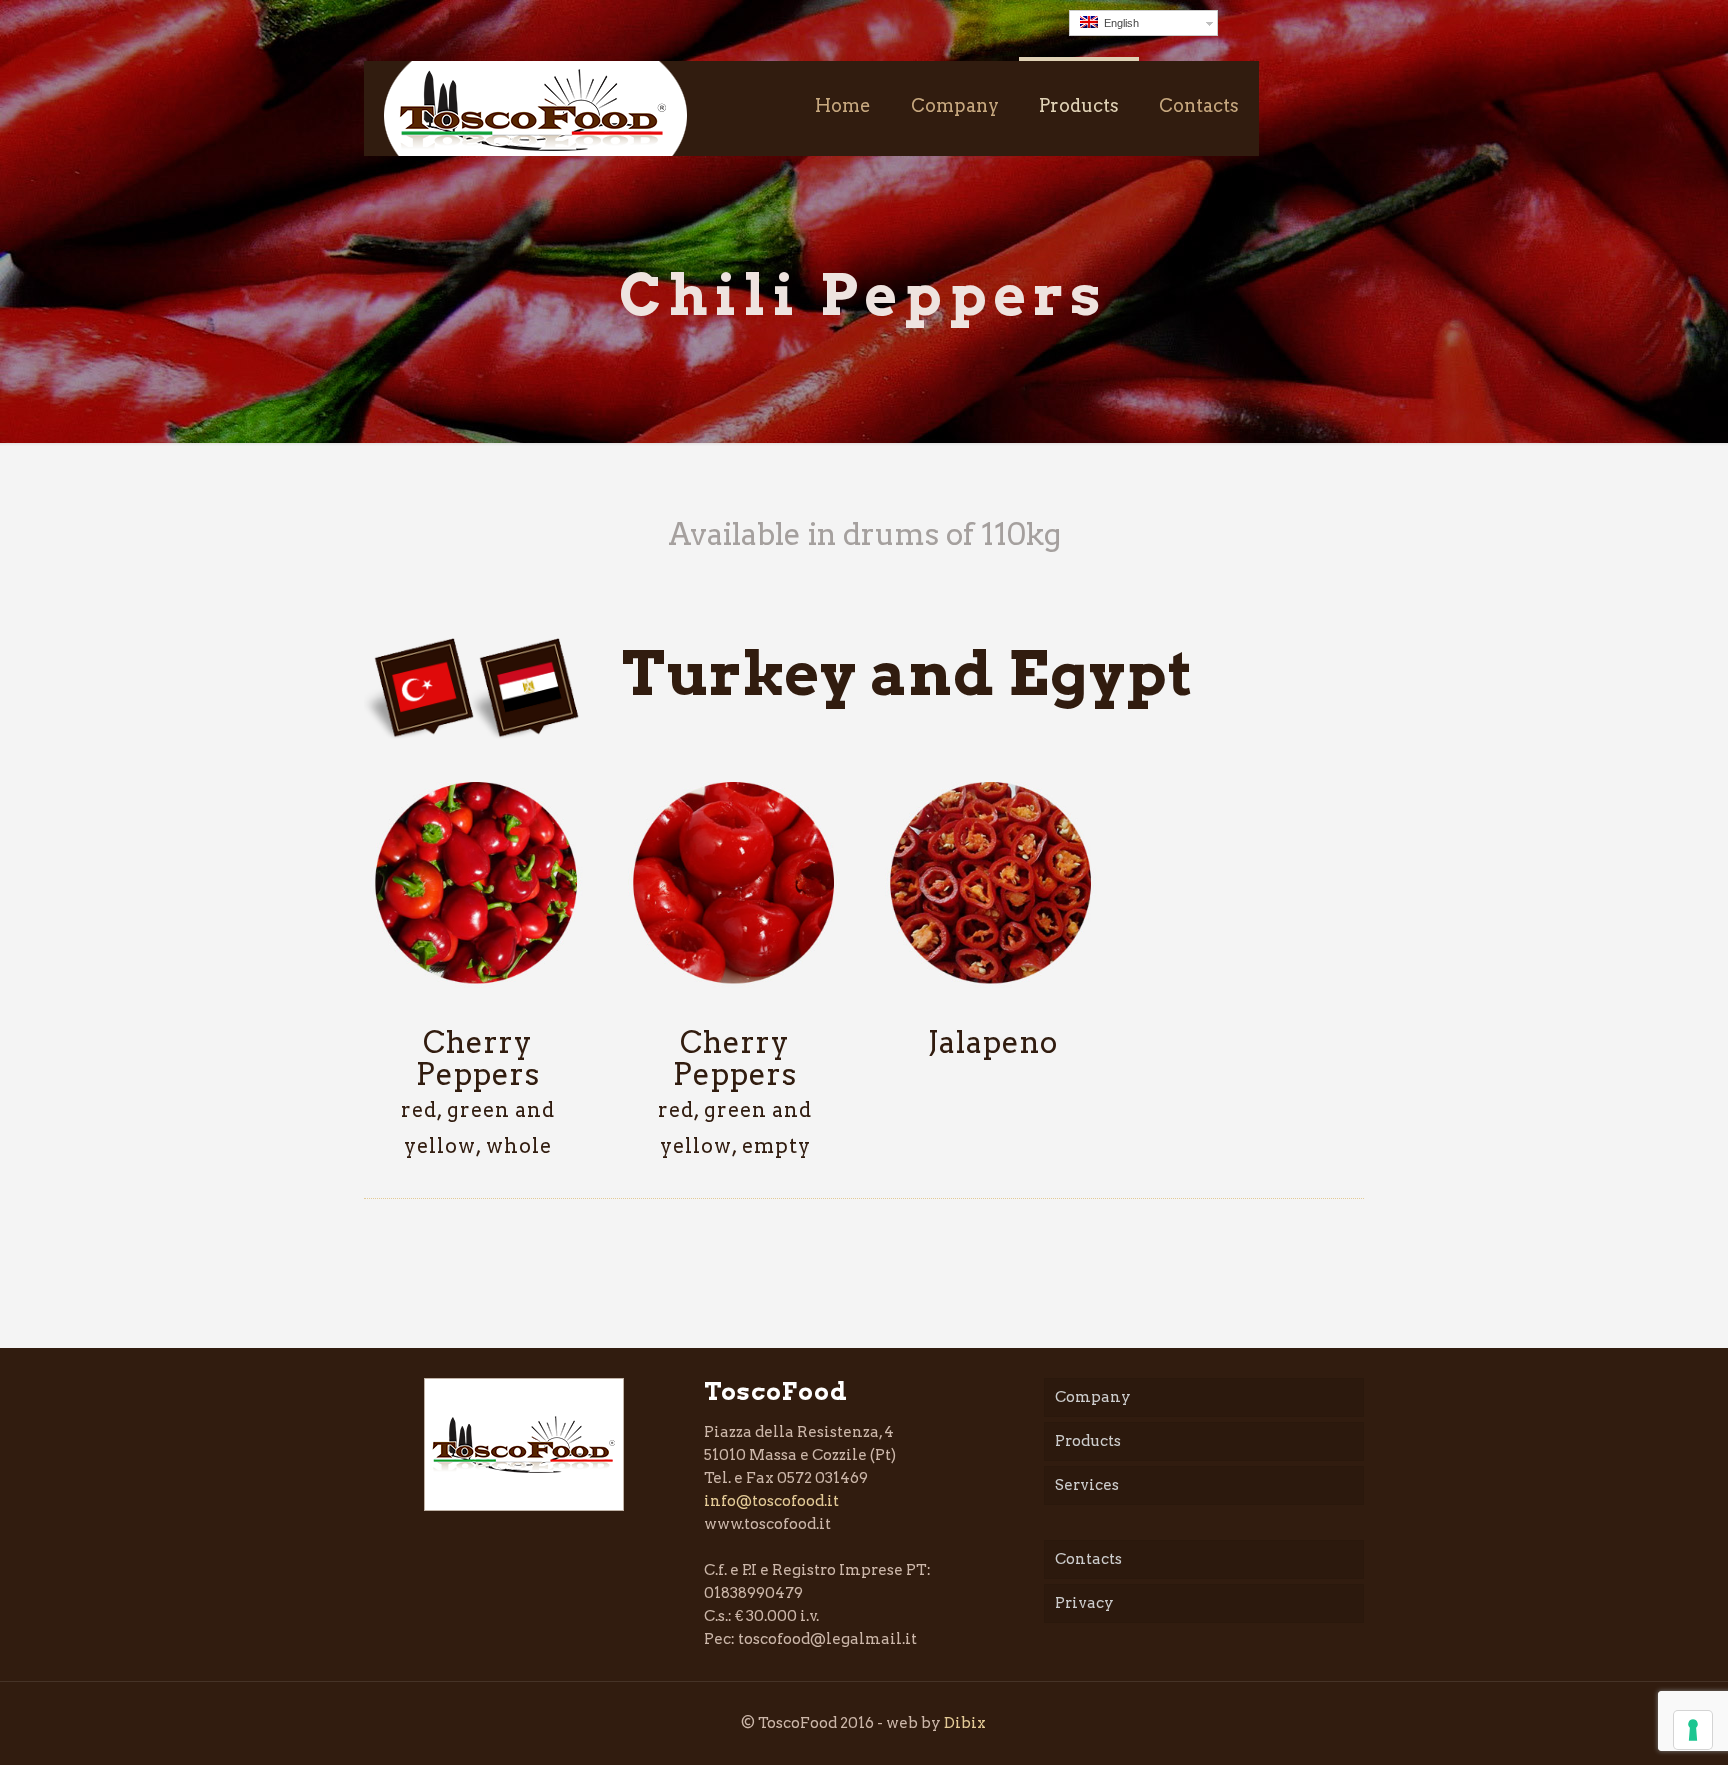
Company (1093, 1397)
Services (1087, 1485)
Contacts (1088, 1559)
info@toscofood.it (771, 1501)
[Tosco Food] (535, 108)
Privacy (1084, 1603)
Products (1088, 1441)
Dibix (965, 1723)
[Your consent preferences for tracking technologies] (1693, 1730)
